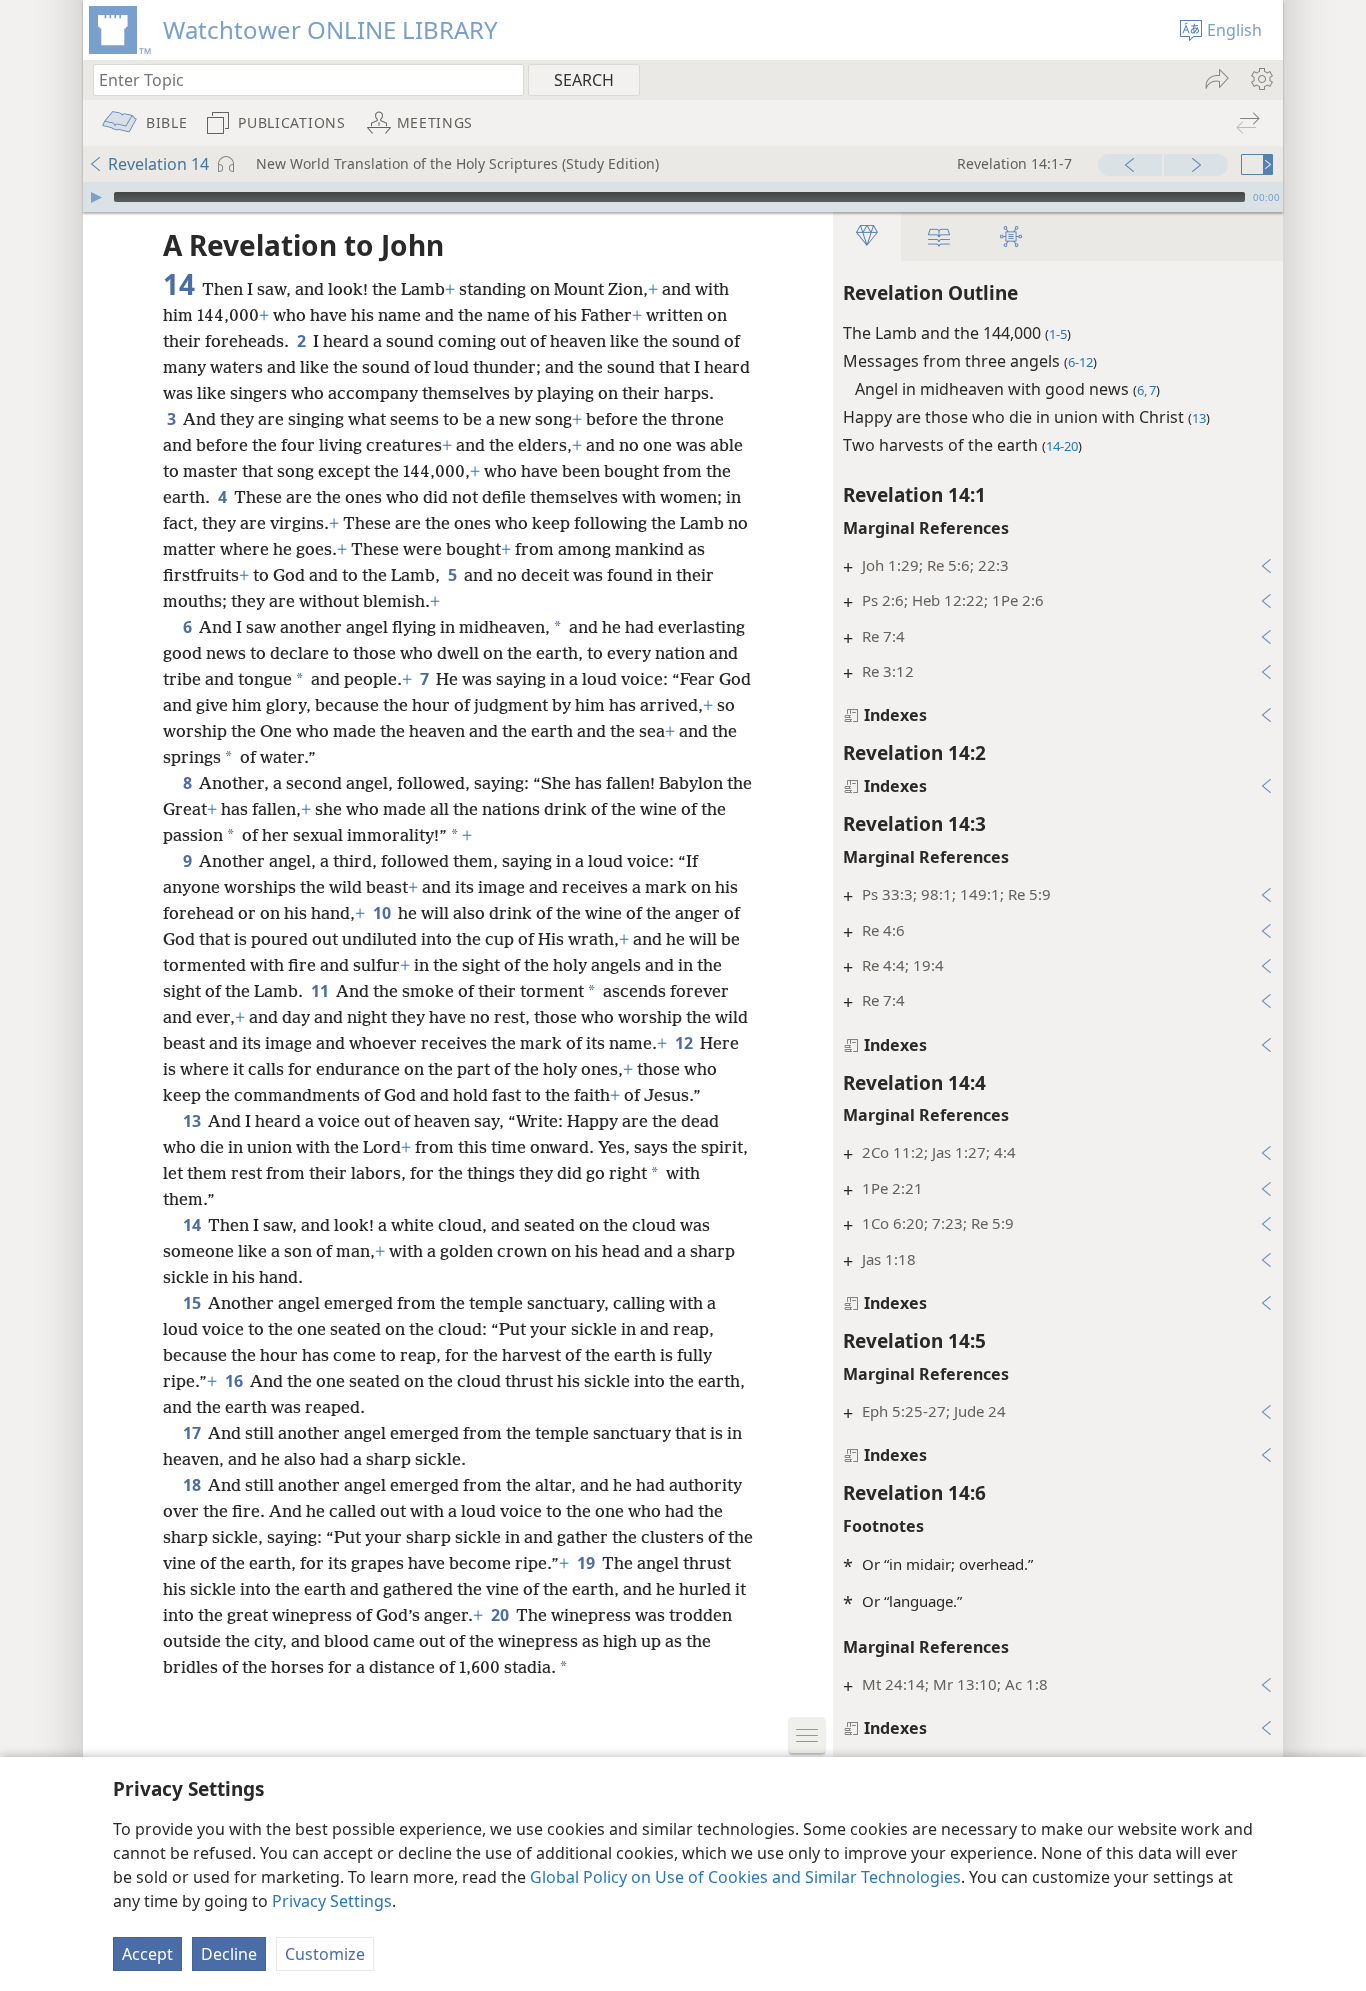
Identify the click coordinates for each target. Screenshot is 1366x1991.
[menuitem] (1260, 79)
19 (587, 1563)
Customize (325, 1954)
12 (685, 1043)
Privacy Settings (332, 1901)
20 (501, 1615)
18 (193, 1485)
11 (321, 991)
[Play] (96, 197)
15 (193, 1303)
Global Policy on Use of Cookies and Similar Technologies (745, 1877)
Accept (147, 1954)
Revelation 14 (158, 164)
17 (193, 1433)
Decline (229, 1954)
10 (383, 913)
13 (193, 1121)
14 (193, 1225)
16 (235, 1381)
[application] (683, 197)
